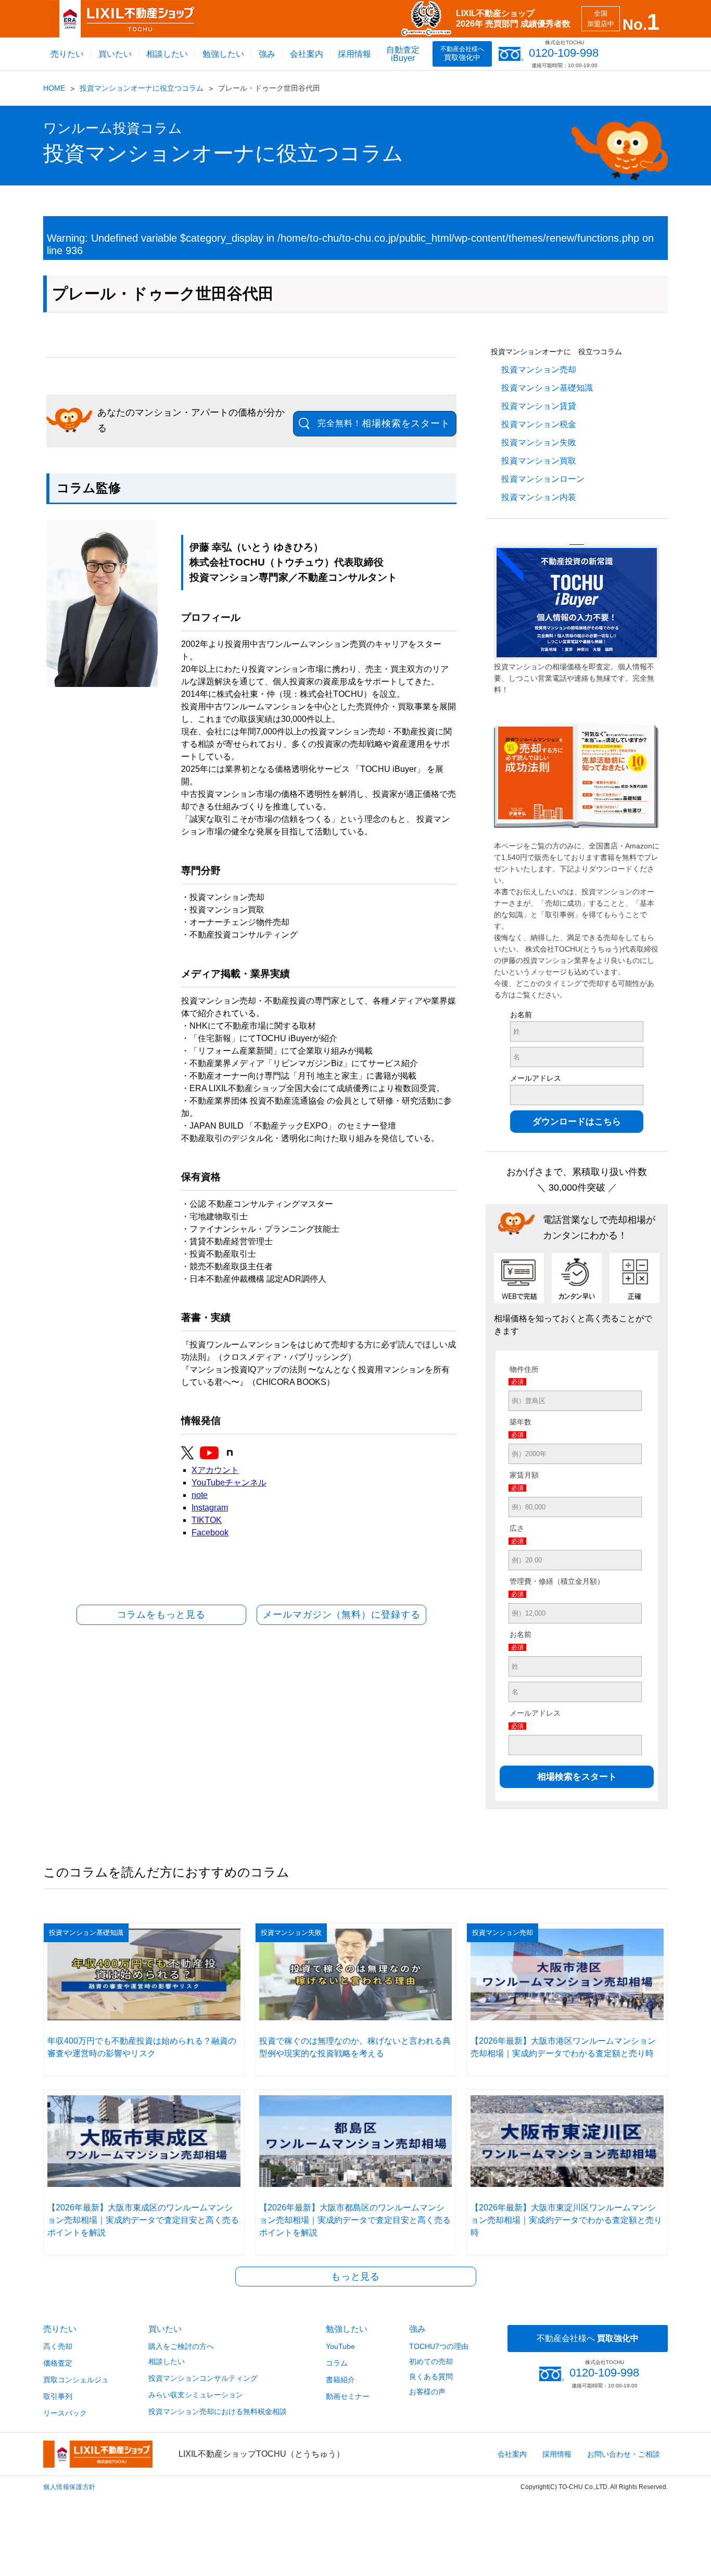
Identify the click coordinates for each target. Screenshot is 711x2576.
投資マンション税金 (539, 424)
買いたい (115, 54)
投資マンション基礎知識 (547, 388)
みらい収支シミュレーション (196, 2395)
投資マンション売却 (539, 370)
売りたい (67, 54)
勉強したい (223, 54)
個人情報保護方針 (69, 2487)
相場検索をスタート (384, 423)
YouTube (340, 2346)
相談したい (167, 54)
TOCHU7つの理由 (439, 2346)
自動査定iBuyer (403, 54)
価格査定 (58, 2363)
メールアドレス (536, 1078)
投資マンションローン (543, 479)
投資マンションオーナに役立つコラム (142, 88)
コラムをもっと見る (161, 1615)
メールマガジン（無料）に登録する (341, 1615)
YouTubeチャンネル (229, 1483)
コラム (337, 2363)
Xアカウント (215, 1470)
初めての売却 (431, 2361)
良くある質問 (431, 2377)
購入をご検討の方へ (181, 2346)
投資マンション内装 (539, 497)
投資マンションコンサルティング (203, 2378)
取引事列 (58, 2396)
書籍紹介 (340, 2380)
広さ (517, 1528)
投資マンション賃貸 (539, 406)
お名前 (521, 1015)
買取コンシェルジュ (76, 2380)
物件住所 (524, 1369)
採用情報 (354, 54)
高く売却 (58, 2346)
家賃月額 (524, 1475)
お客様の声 (427, 2392)
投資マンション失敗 (539, 442)
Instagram (210, 1508)
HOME (54, 88)
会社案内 (307, 54)
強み (267, 54)
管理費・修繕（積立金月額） (557, 1581)
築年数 (520, 1422)
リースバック (65, 2413)
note (200, 1495)
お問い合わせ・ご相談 (624, 2454)
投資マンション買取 (539, 461)
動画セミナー (348, 2396)
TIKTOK (207, 1520)
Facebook (210, 1533)
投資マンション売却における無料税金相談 (218, 2411)
